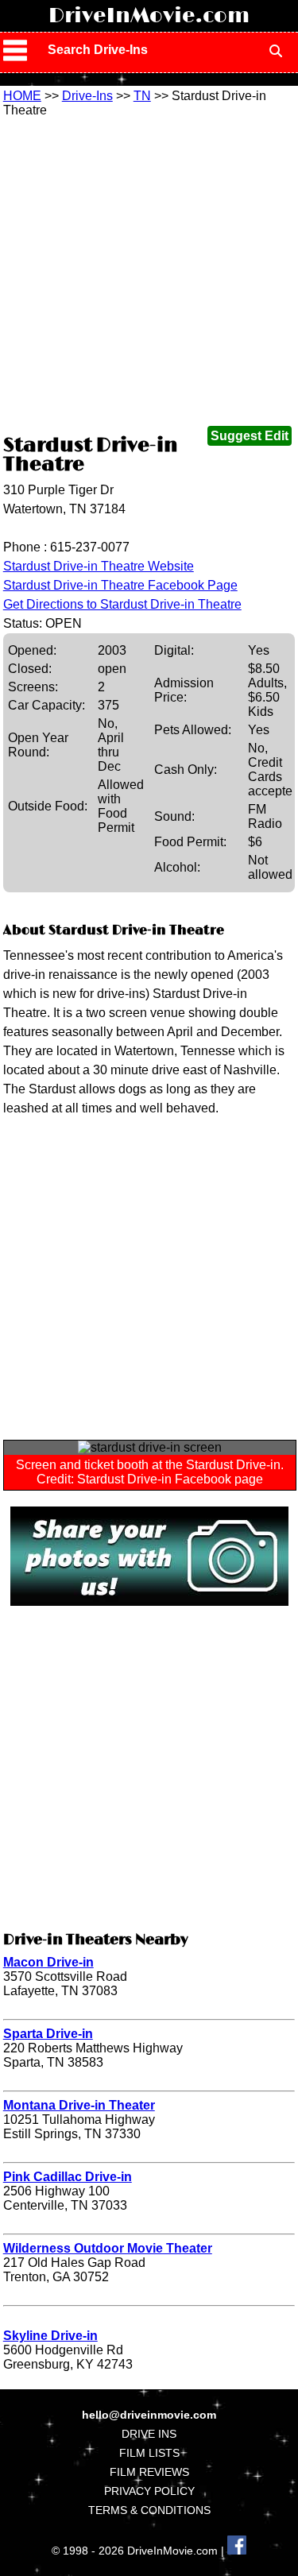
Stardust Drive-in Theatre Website (99, 566)
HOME (22, 96)
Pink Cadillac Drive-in (68, 2177)
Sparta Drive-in (48, 2034)
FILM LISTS (149, 2453)
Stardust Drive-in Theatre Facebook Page (120, 585)
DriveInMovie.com (149, 16)
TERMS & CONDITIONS (149, 2510)
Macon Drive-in (48, 1962)
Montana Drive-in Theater (79, 2105)
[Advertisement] (149, 275)
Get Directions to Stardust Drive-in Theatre (122, 604)
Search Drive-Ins (98, 50)
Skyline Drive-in (50, 2336)
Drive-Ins (87, 96)
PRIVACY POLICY (149, 2491)
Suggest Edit (250, 436)
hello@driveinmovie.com (149, 2415)
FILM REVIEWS (149, 2472)
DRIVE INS (149, 2434)
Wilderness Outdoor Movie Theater (108, 2248)
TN (142, 96)
